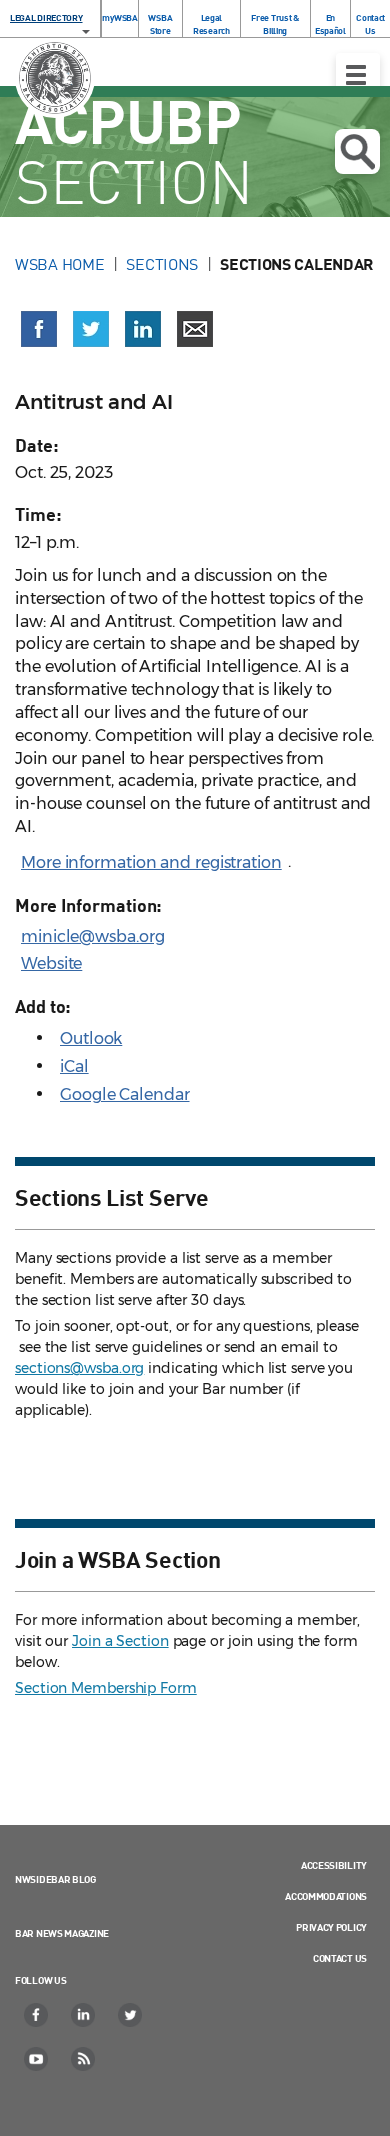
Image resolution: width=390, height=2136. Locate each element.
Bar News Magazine (62, 1933)
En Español (330, 24)
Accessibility (334, 1865)
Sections (162, 264)
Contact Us (370, 24)
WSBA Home (59, 264)
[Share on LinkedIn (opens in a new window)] (143, 329)
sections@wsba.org (79, 1368)
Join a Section (120, 1641)
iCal (74, 1066)
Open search (357, 151)
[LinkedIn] (84, 2015)
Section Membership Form (106, 1688)
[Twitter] (131, 2015)
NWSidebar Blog (55, 1879)
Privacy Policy (331, 1927)
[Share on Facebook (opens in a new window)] (39, 329)
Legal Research (211, 24)
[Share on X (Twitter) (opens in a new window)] (91, 329)
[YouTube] (37, 2059)
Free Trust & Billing (274, 24)
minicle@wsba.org (92, 936)
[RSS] (84, 2059)
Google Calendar (125, 1094)
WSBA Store (160, 24)
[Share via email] (195, 329)
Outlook (91, 1038)
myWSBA (119, 17)
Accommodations (326, 1896)
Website (51, 963)
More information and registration (151, 862)
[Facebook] (37, 2015)
